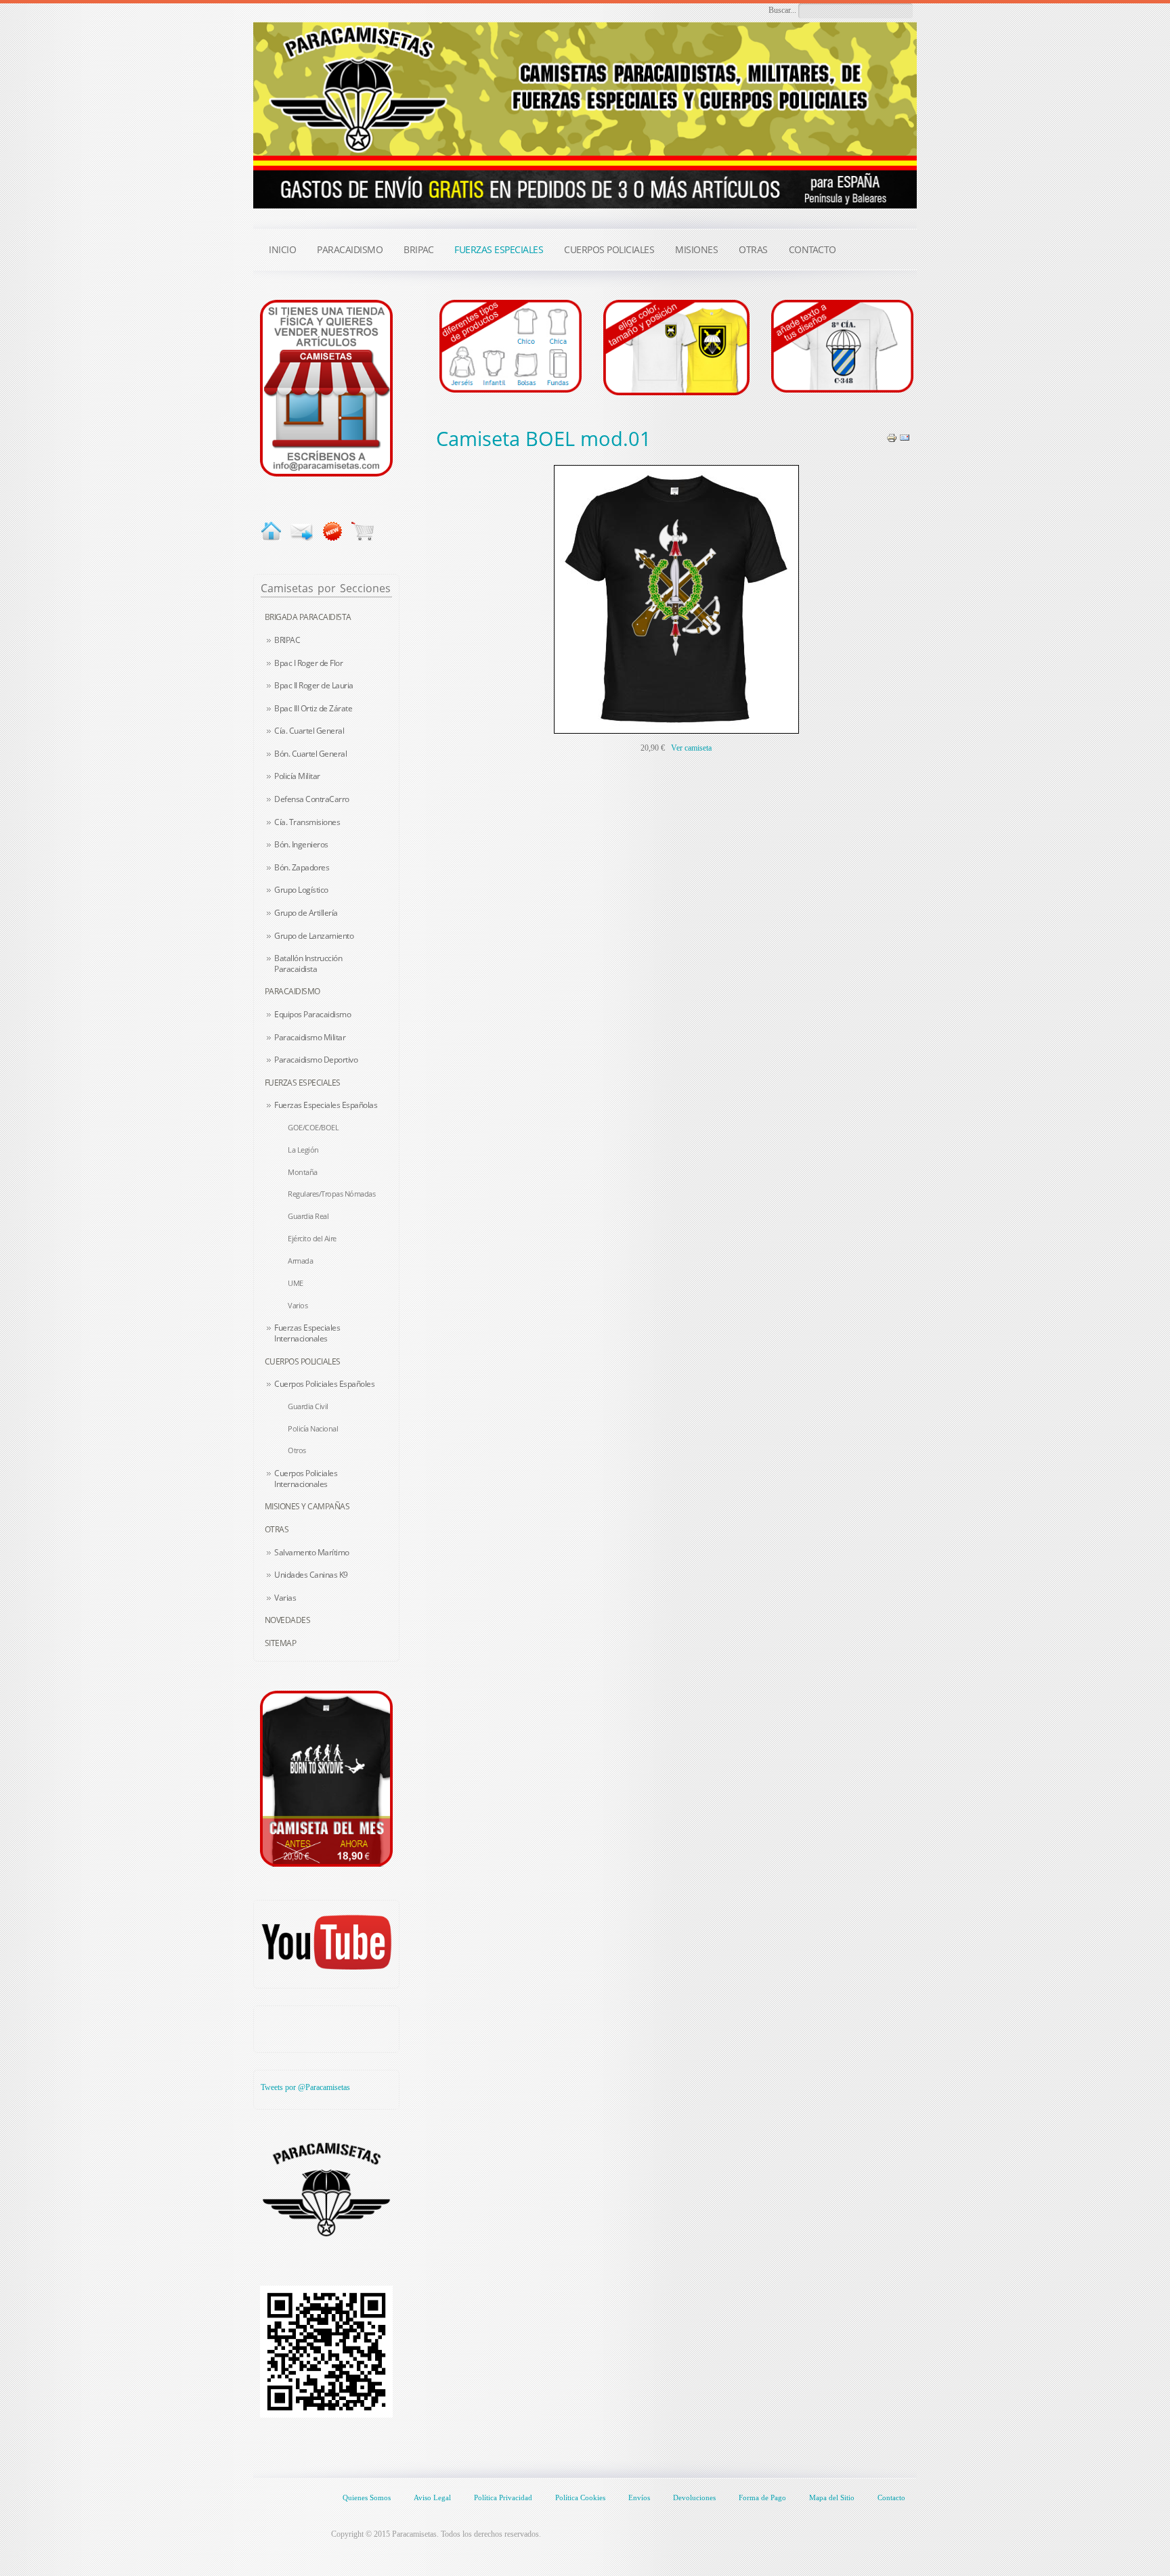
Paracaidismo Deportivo (316, 1060)
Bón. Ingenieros (301, 844)
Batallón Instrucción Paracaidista (308, 963)
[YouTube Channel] (326, 1942)
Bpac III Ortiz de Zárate (313, 708)
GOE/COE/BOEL (313, 1127)
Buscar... (782, 10)
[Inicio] (271, 531)
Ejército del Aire (312, 1238)
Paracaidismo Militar (310, 1037)
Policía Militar (297, 776)
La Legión (303, 1150)
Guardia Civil (308, 1406)
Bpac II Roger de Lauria (314, 685)
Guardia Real (308, 1216)
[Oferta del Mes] (326, 1779)
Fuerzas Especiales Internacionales (307, 1333)
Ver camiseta (691, 748)
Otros (297, 1450)
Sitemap (281, 1643)
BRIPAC (287, 640)
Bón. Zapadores (302, 867)
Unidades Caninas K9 (311, 1575)
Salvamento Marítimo (312, 1552)
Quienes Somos (367, 2497)
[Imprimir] (892, 437)
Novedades (288, 1620)
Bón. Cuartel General (310, 754)
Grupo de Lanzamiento (314, 936)
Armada (300, 1261)
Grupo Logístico (301, 890)
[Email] (905, 437)
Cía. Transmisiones (307, 822)
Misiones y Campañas (307, 1506)
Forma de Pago (762, 2497)
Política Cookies (580, 2497)
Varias (285, 1598)
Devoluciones (694, 2497)
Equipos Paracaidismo (312, 1014)
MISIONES (696, 249)
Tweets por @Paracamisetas (305, 2087)
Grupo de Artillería (306, 913)
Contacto (891, 2497)
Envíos (639, 2497)
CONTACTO (812, 249)
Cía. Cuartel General (309, 731)
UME (296, 1283)
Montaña (303, 1172)
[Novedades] (332, 531)
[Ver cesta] (363, 531)
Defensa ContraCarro (312, 799)
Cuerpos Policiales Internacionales (306, 1479)
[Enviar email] (302, 531)
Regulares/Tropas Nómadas (331, 1194)
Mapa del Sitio (832, 2497)
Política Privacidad (503, 2497)
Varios (298, 1305)
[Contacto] (326, 387)
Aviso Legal (432, 2497)
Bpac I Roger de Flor (308, 663)
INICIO (282, 249)
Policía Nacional (313, 1428)
